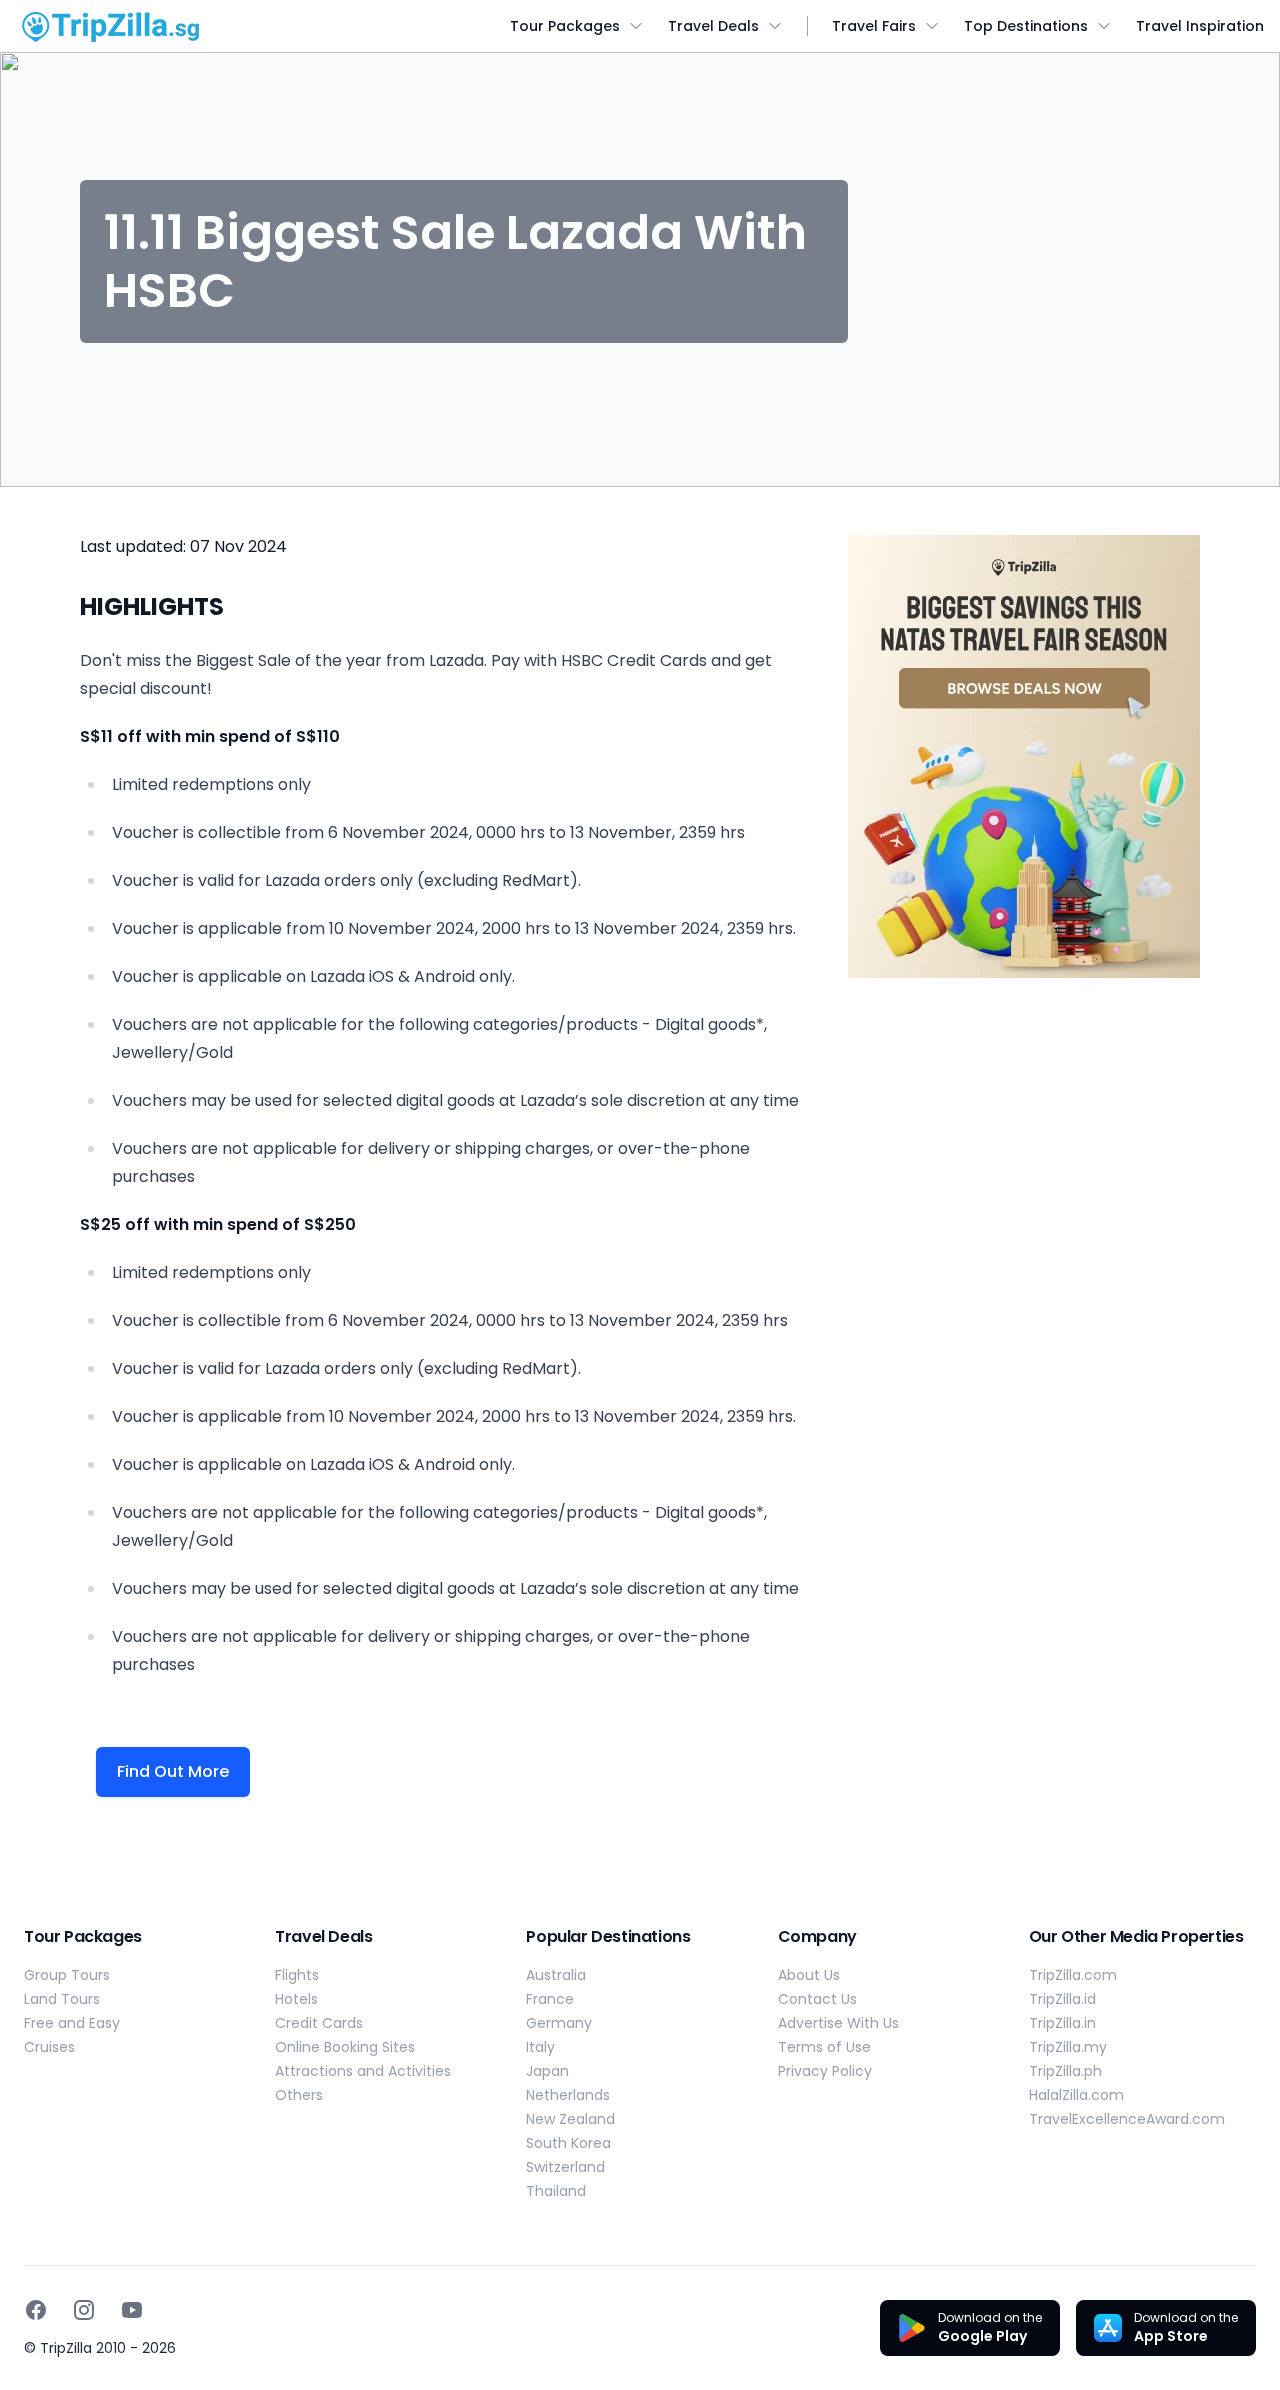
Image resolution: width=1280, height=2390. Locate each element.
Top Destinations (1026, 26)
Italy (540, 2047)
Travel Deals (713, 26)
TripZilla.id (1062, 1999)
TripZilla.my (1068, 2047)
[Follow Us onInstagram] (84, 2310)
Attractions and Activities (363, 2071)
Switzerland (565, 2167)
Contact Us (817, 1999)
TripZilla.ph (1065, 2071)
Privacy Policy (825, 2071)
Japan (547, 2071)
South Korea (568, 2143)
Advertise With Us (838, 2023)
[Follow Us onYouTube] (132, 2310)
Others (299, 2095)
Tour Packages (565, 26)
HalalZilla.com (1076, 2095)
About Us (809, 1975)
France (550, 1999)
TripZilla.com (1073, 1975)
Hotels (296, 1999)
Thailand (556, 2191)
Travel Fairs (874, 26)
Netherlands (568, 2095)
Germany (559, 2023)
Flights (297, 1975)
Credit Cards (319, 2023)
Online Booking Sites (345, 2047)
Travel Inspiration (1200, 26)
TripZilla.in (1062, 2023)
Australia (556, 1975)
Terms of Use (824, 2047)
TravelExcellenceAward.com (1127, 2119)
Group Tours (67, 1975)
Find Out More (173, 1771)
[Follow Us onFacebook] (36, 2310)
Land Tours (62, 1999)
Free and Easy (72, 2023)
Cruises (49, 2047)
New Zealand (570, 2119)
